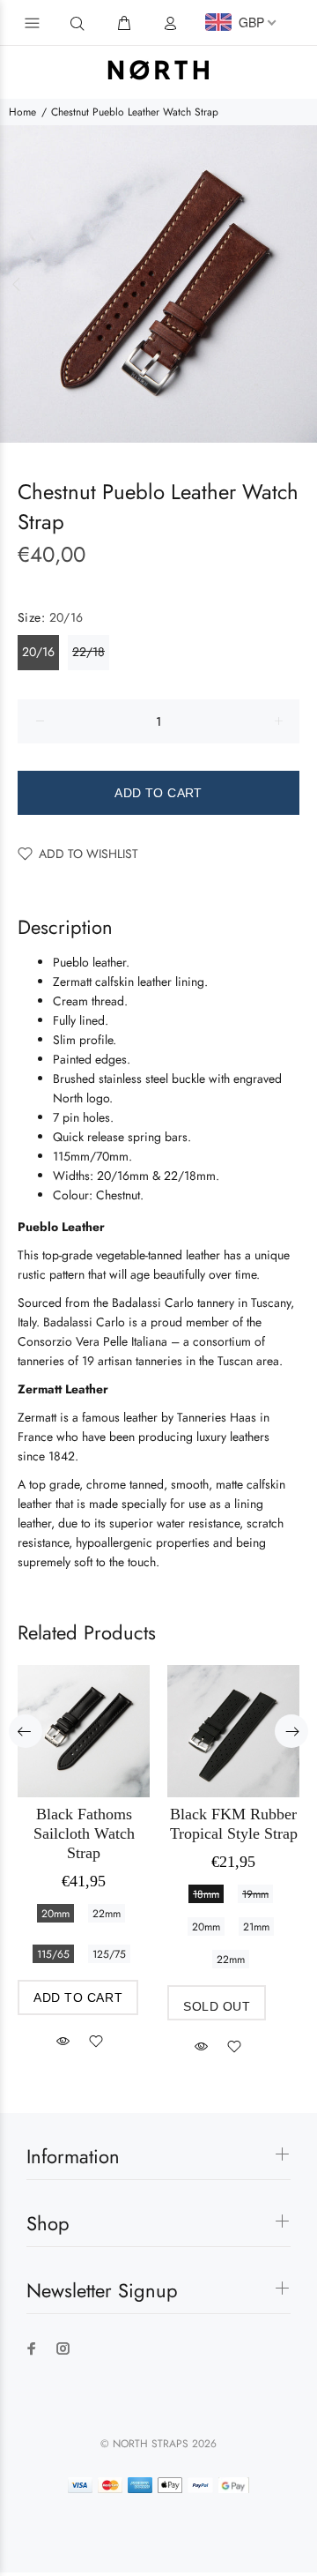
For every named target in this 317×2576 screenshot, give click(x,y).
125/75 (109, 1954)
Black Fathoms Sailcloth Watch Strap (84, 1833)
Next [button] (300, 284)
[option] (158, 284)
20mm (55, 1914)
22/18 (88, 652)
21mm (256, 1927)
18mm (206, 1894)
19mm (255, 1894)
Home (22, 112)
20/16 (38, 652)
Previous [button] (17, 284)
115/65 (53, 1954)
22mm (107, 1914)
